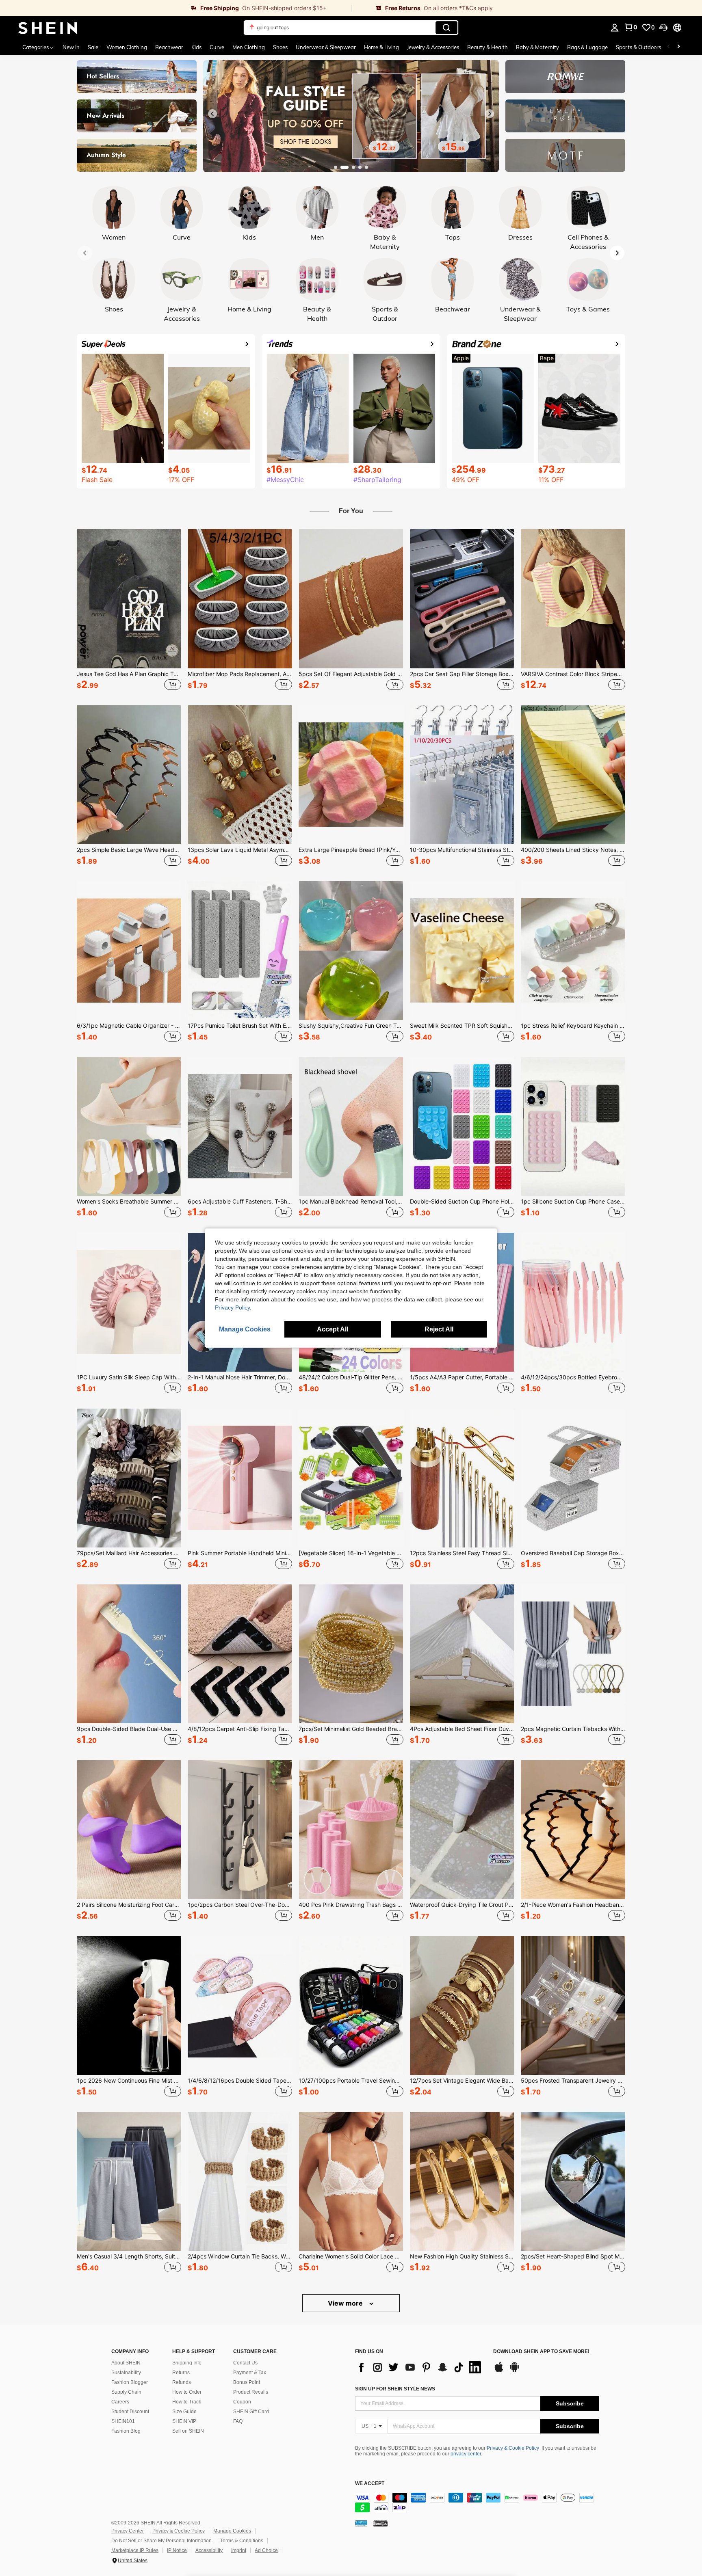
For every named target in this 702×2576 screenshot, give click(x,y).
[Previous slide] (212, 114)
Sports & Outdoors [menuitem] (638, 47)
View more (346, 2303)
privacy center (466, 2454)
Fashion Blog (126, 2431)
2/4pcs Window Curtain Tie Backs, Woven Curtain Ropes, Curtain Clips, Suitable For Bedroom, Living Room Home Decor (240, 2256)
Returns (181, 2373)
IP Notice (177, 2550)
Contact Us (245, 2363)
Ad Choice (266, 2550)
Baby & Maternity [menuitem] (537, 47)
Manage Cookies (232, 2531)
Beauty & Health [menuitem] (487, 47)
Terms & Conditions (242, 2541)
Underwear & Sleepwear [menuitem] (326, 47)
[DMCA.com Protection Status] (380, 2523)
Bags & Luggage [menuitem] (587, 47)
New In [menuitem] (71, 47)
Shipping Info (187, 2363)
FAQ (238, 2421)
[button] (663, 28)
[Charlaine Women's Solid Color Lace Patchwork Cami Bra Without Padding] (351, 2181)
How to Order (187, 2392)
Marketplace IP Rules (135, 2550)
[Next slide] (490, 114)
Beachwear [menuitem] (169, 47)
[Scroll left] (669, 47)
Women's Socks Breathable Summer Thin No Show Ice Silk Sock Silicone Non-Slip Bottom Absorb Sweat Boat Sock (129, 1202)
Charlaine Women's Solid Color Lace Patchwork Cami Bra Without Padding (351, 2256)
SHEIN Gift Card (251, 2412)
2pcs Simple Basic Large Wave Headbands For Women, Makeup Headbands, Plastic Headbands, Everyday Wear (129, 850)
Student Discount (130, 2412)
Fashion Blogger (130, 2382)
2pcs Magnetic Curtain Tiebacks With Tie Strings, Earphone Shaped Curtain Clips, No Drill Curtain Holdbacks (573, 1729)
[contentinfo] (477, 2503)
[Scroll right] (678, 47)
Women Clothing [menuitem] (127, 47)
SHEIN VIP (184, 2421)
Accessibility (209, 2550)
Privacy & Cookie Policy (513, 2448)
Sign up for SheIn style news (395, 2389)
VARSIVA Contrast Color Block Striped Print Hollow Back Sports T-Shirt (573, 674)
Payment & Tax (250, 2373)
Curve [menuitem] (217, 47)
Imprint (239, 2550)
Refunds (182, 2382)
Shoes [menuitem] (280, 47)
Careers (120, 2402)
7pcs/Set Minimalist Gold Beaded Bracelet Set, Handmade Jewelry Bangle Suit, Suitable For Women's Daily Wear (351, 1729)
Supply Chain (126, 2392)
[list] (420, 2367)
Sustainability (126, 2373)
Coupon (242, 2402)
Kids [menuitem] (196, 47)
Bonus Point (247, 2382)
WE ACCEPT (370, 2484)
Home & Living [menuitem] (381, 47)
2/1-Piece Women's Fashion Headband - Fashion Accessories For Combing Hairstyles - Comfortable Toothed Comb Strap (573, 1905)
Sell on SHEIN (188, 2431)
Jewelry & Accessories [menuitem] (433, 47)
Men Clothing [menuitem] (249, 47)
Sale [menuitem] (93, 47)
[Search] (446, 28)
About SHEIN (126, 2363)
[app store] (499, 2371)
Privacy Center (128, 2531)
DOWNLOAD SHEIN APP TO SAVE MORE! (541, 2352)
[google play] (514, 2371)
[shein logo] (48, 28)
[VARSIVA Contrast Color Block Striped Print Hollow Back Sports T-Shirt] (573, 599)
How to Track (187, 2402)
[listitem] (129, 611)
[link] (175, 8)
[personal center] (615, 28)
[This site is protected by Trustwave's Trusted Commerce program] (361, 2523)
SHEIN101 (123, 2421)
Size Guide (184, 2412)
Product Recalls (251, 2392)
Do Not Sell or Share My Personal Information (161, 2541)
